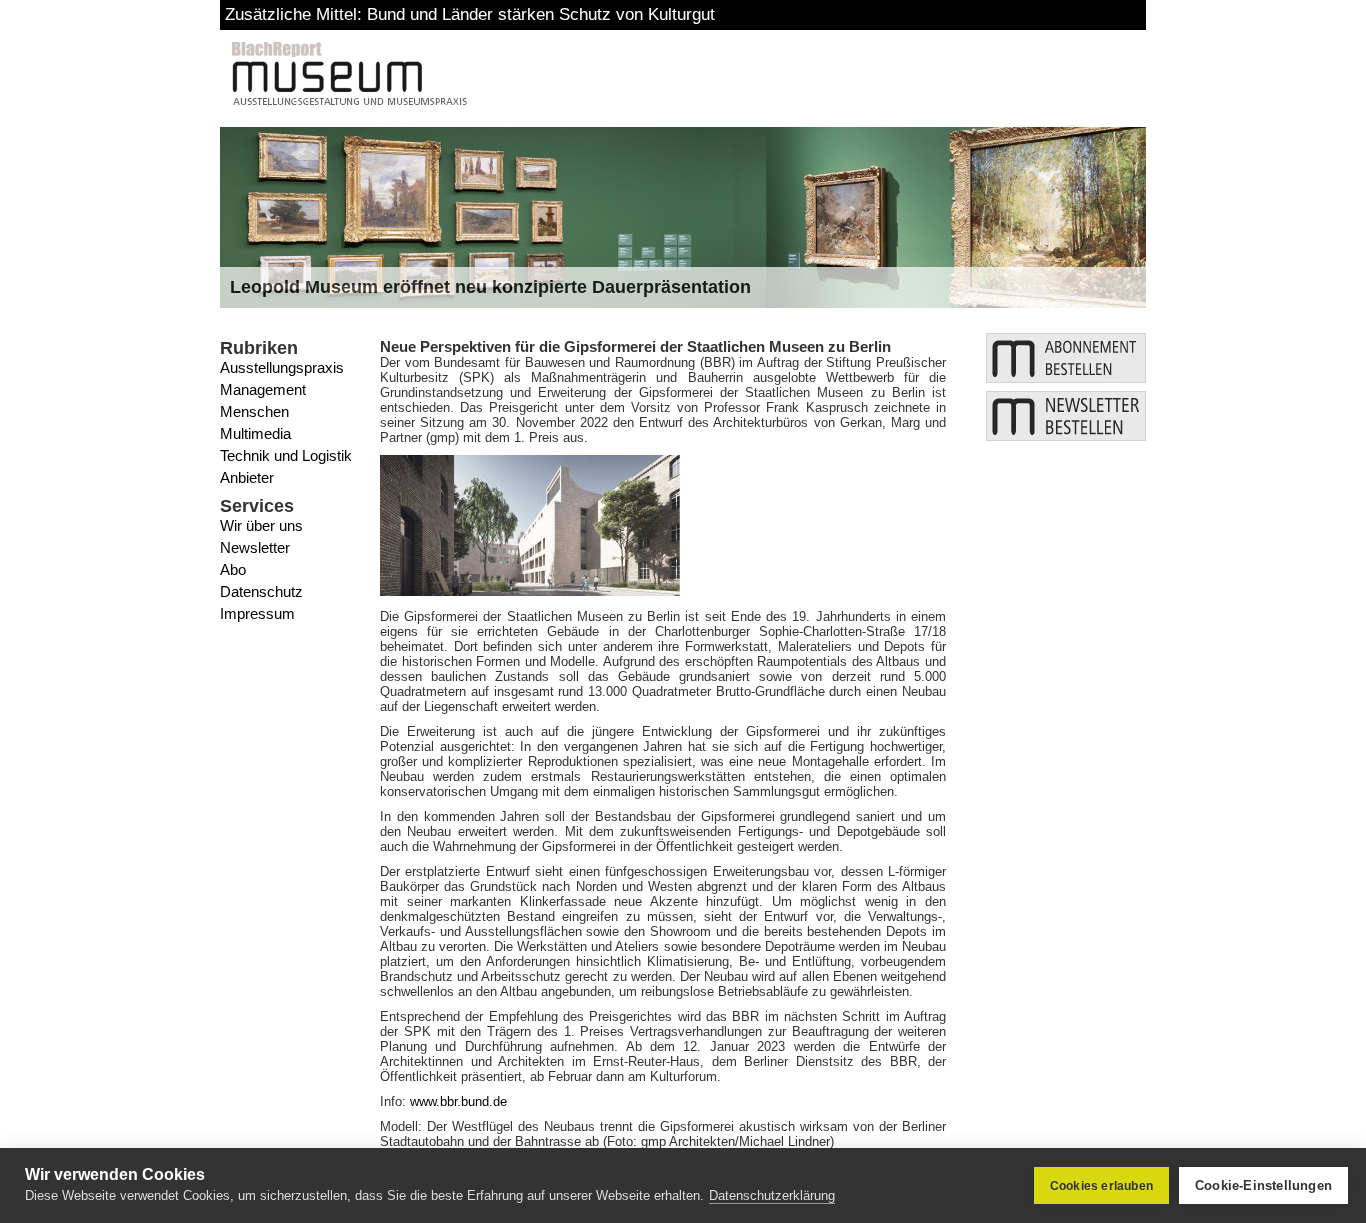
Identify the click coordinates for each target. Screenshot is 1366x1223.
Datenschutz (261, 591)
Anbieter (247, 477)
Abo (233, 569)
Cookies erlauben (1101, 1186)
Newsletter (255, 547)
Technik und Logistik (286, 455)
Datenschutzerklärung (772, 1195)
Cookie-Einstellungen (1263, 1185)
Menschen (254, 411)
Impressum (257, 613)
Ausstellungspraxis (282, 367)
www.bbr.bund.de (458, 1101)
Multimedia (255, 433)
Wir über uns (261, 525)
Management (263, 389)
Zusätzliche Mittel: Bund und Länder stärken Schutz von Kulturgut (470, 14)
